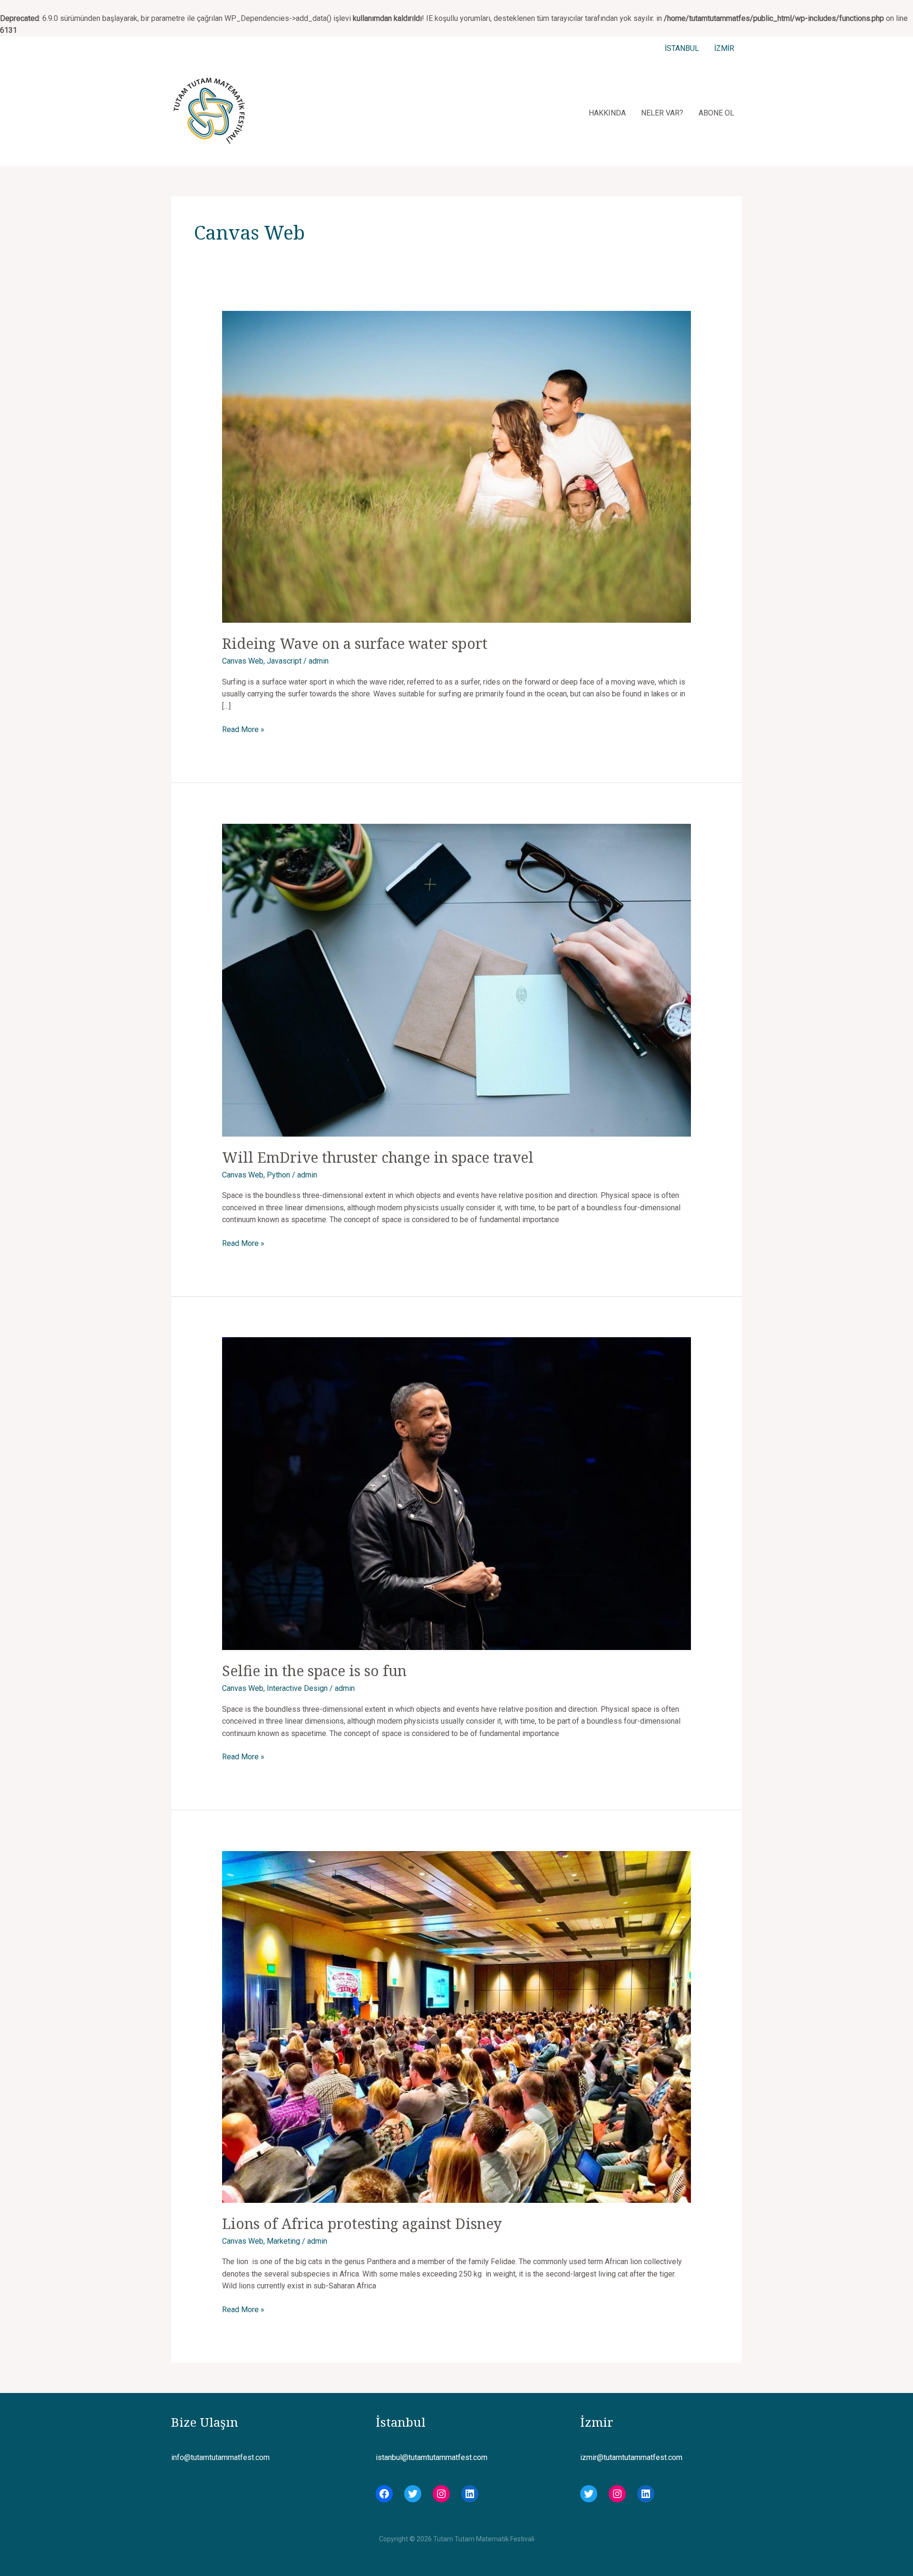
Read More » (243, 730)
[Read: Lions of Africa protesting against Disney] (457, 2026)
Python (278, 1175)
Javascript (284, 661)
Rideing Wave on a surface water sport (355, 643)
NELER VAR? (662, 113)
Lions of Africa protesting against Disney (362, 2224)
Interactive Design (297, 1688)
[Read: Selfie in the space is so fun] (457, 1493)
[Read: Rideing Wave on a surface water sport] (457, 467)
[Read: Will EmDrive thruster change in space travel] (457, 979)
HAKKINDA (607, 113)
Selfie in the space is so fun (314, 1671)
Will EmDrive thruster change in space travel (378, 1157)
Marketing (283, 2241)
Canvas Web (243, 661)
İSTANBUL (682, 48)
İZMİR (724, 48)
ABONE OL (716, 113)
